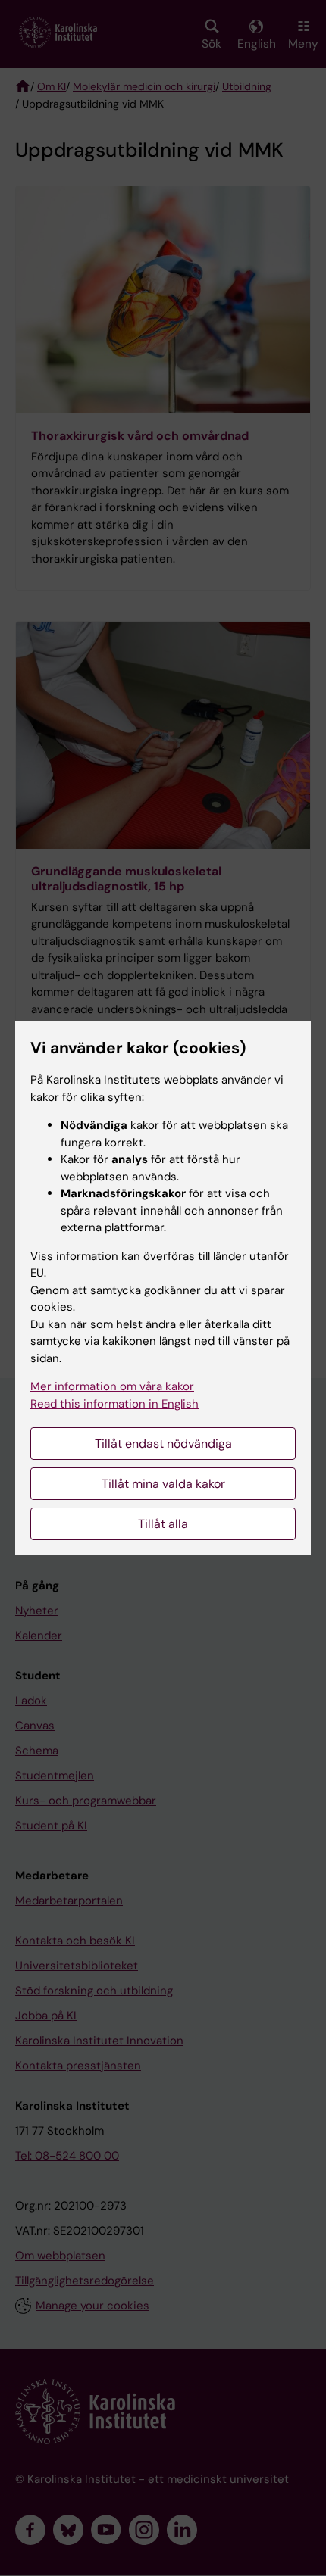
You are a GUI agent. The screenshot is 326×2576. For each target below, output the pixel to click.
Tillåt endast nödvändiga (163, 1444)
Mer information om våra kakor (112, 1386)
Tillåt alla (163, 1524)
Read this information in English (114, 1404)
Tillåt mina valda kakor (163, 1484)
